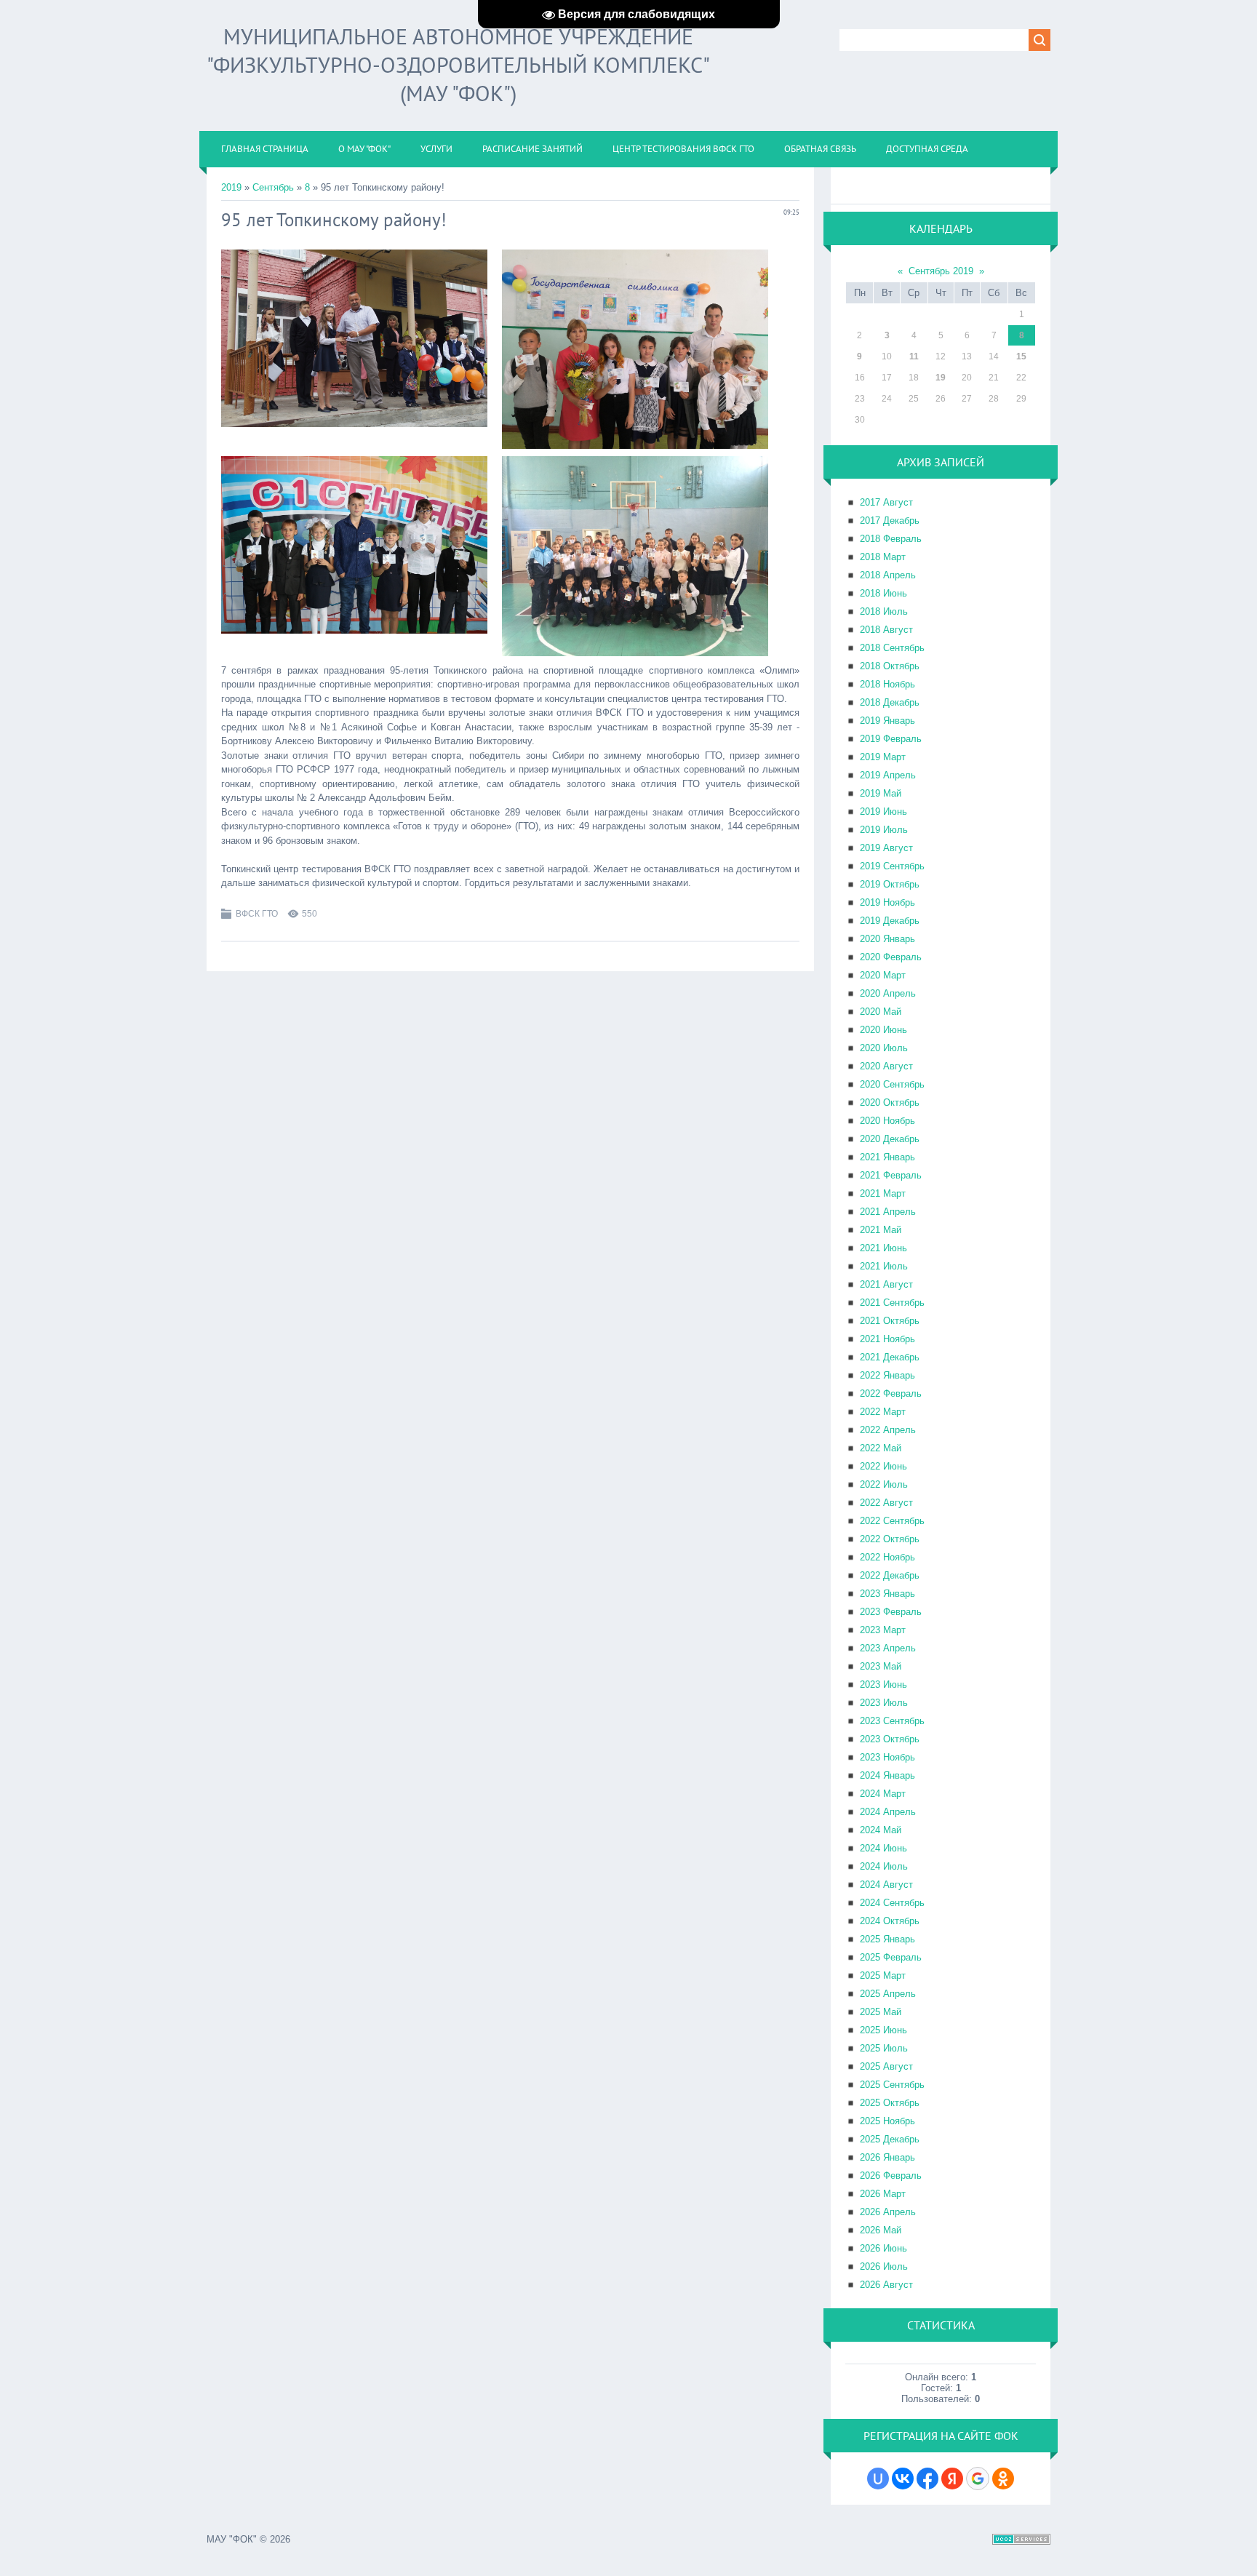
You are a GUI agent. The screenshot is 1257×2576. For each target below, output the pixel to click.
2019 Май (881, 793)
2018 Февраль (891, 539)
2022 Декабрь (890, 1575)
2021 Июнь (883, 1248)
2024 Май (881, 1830)
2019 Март (883, 757)
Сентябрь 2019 (941, 271)
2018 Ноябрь (887, 684)
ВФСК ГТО (257, 914)
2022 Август (886, 1503)
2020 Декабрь (890, 1139)
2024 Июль (884, 1866)
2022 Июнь (883, 1466)
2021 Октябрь (890, 1321)
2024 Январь (887, 1775)
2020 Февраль (891, 957)
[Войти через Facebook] (927, 2479)
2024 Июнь (883, 1848)
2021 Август (886, 1284)
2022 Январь (887, 1375)
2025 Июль (884, 2048)
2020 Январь (887, 939)
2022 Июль (884, 1484)
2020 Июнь (883, 1030)
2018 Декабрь (890, 702)
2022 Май (881, 1448)
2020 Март (883, 975)
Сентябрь (273, 187)
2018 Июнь (883, 593)
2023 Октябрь (890, 1739)
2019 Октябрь (890, 884)
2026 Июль (884, 2266)
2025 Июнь (883, 2030)
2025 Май (881, 2012)
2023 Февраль (891, 1612)
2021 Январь (887, 1157)
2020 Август (886, 1066)
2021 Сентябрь (892, 1303)
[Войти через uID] (878, 2479)
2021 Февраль (891, 1175)
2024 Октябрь (890, 1921)
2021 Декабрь (890, 1357)
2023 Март (883, 1630)
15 (1021, 356)
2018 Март (883, 557)
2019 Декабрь (890, 921)
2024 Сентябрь (892, 1903)
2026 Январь (887, 2157)
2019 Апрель (888, 775)
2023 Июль (884, 1703)
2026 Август (886, 2285)
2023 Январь (887, 1594)
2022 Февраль (891, 1393)
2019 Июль (884, 830)
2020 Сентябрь (892, 1084)
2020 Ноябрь (887, 1121)
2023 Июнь (883, 1684)
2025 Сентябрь (892, 2085)
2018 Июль (884, 611)
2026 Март (883, 2194)
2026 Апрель (888, 2212)
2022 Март (883, 1412)
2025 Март (883, 1975)
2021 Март (883, 1193)
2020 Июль (884, 1048)
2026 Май (881, 2230)
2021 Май (881, 1230)
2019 (231, 187)
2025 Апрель (888, 1994)
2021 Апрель (888, 1212)
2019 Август (886, 848)
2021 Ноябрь (887, 1339)
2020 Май (881, 1012)
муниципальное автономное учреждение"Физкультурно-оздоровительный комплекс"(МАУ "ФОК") (458, 64)
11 (914, 356)
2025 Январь (887, 1939)
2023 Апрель (888, 1648)
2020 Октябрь (890, 1102)
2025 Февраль (891, 1957)
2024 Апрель (888, 1812)
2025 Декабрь (890, 2139)
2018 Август (886, 630)
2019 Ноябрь (887, 902)
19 (941, 378)
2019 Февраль (891, 739)
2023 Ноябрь (887, 1757)
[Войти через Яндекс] (952, 2479)
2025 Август (886, 2066)
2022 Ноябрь (887, 1557)
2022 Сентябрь (892, 1521)
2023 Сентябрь (892, 1721)
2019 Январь (887, 721)
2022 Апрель (888, 1430)
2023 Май (881, 1666)
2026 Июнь (883, 2248)
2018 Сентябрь (892, 648)
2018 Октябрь (890, 666)
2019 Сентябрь (892, 866)
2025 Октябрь (890, 2103)
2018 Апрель (888, 575)
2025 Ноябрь (887, 2121)
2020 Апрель (888, 993)
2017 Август (886, 502)
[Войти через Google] (978, 2479)
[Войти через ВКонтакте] (903, 2479)
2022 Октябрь (890, 1539)
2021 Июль (884, 1266)
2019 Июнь (883, 812)
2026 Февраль (891, 2176)
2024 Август (886, 1885)
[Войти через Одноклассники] (1003, 2479)
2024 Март (883, 1794)
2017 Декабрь (890, 521)
